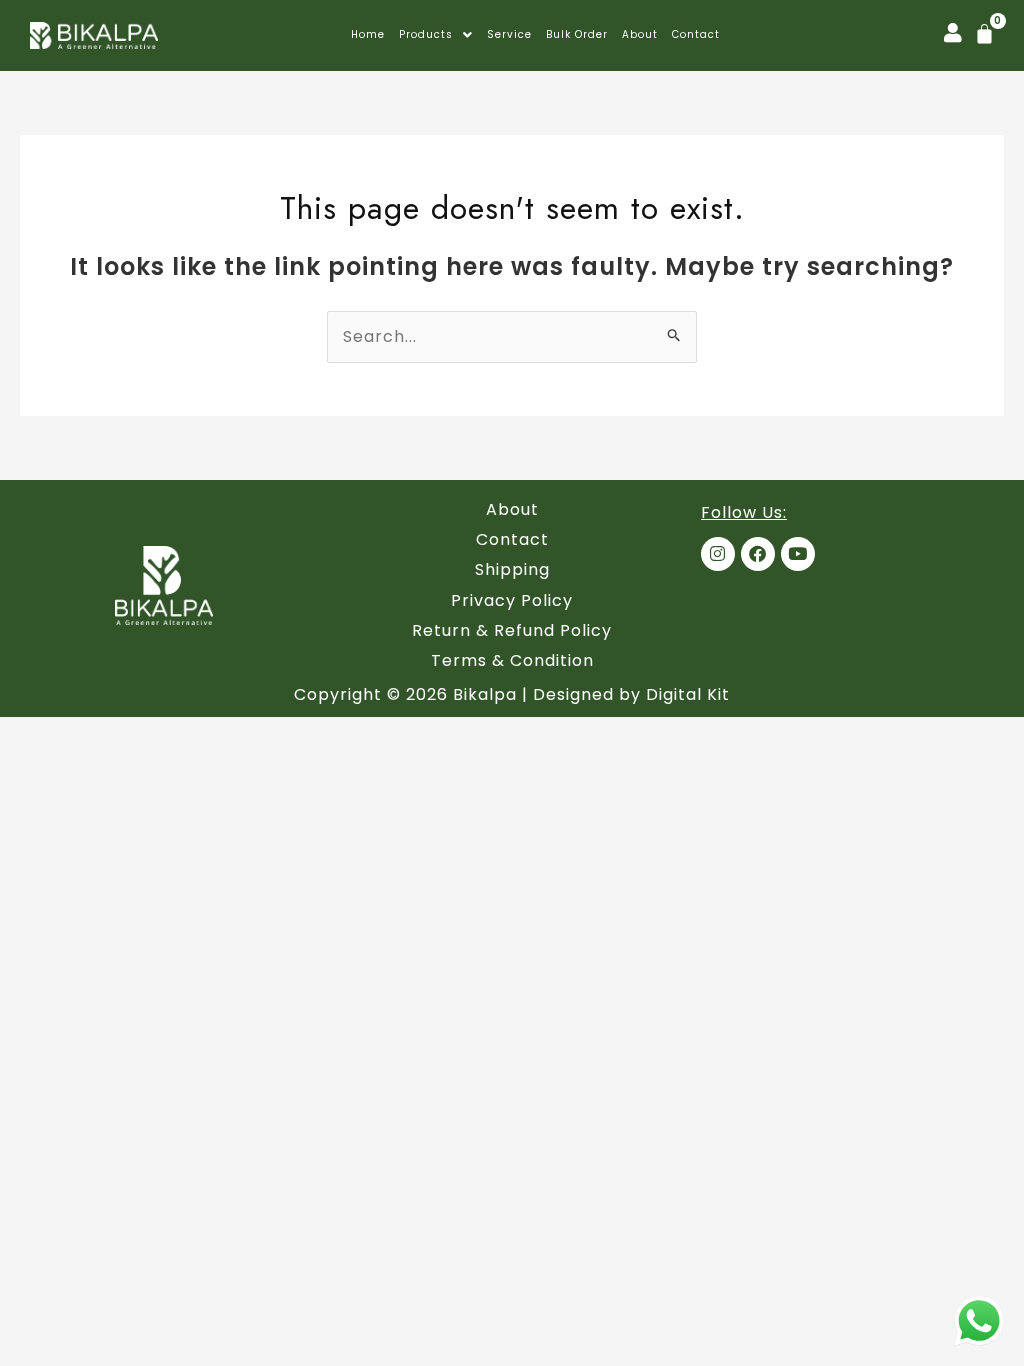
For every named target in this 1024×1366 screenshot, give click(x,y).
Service (509, 35)
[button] (436, 35)
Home (368, 35)
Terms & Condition (512, 660)
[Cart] (985, 33)
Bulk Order (577, 35)
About (640, 35)
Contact (696, 35)
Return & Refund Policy (512, 630)
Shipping (512, 569)
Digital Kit (688, 694)
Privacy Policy (512, 600)
